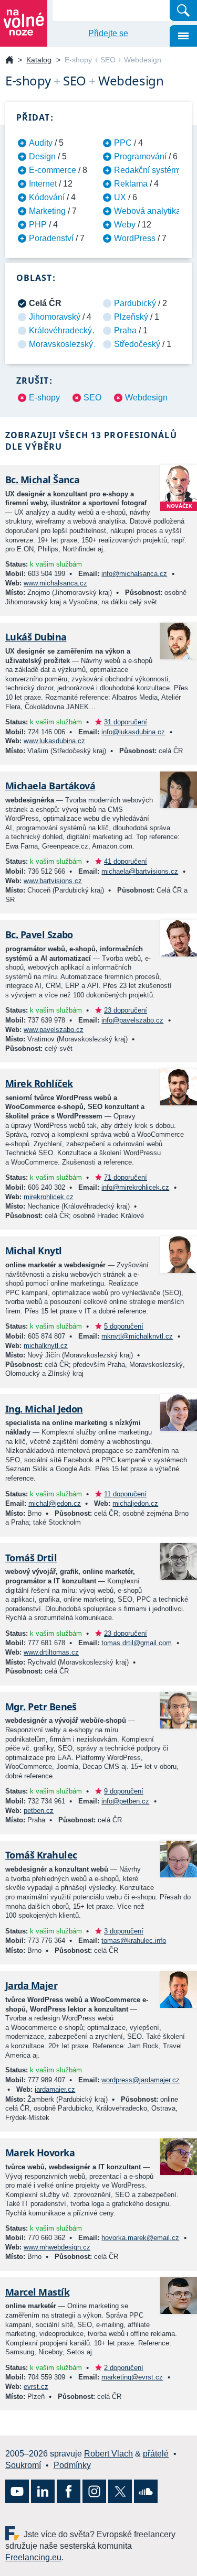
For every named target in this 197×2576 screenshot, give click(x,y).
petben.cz (39, 1811)
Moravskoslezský (61, 344)
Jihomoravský (55, 317)
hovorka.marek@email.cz (140, 2238)
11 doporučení (125, 1494)
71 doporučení (126, 1177)
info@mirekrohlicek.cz (135, 1187)
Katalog (39, 60)
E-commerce (53, 170)
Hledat (183, 10)
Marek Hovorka (40, 2153)
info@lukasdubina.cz (133, 732)
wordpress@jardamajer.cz (141, 2080)
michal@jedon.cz (55, 1503)
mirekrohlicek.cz (49, 1197)
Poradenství (51, 238)
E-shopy (44, 398)
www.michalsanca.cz (55, 583)
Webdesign (146, 398)
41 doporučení (126, 861)
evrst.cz (36, 2387)
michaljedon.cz (135, 1503)
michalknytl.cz (46, 1346)
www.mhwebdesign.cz (57, 2247)
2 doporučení (124, 2368)
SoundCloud (146, 2491)
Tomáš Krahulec (41, 1855)
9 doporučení (124, 1791)
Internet (43, 184)
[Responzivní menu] (183, 36)
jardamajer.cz (55, 2089)
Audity (41, 143)
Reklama (131, 184)
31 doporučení (126, 722)
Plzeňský (131, 317)
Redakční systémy (148, 170)
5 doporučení (124, 1326)
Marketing (47, 211)
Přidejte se (108, 33)
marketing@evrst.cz (132, 2377)
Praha (125, 330)
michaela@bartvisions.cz (140, 871)
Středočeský (137, 344)
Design (42, 156)
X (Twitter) (120, 2491)
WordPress (135, 238)
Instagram (94, 2491)
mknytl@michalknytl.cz (137, 1336)
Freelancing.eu (14, 2533)
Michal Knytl (34, 1251)
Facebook (69, 2491)
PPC (123, 143)
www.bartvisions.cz (53, 881)
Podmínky (72, 2465)
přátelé (156, 2454)
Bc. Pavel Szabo (39, 934)
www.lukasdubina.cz (54, 741)
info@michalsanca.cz (134, 574)
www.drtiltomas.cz (51, 1652)
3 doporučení (124, 1931)
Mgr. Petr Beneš (41, 1707)
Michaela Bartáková (50, 786)
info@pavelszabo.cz (132, 1020)
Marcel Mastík (37, 2292)
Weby (125, 225)
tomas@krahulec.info (134, 1941)
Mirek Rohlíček (39, 1083)
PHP (38, 225)
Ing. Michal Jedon (44, 1409)
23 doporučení (126, 1010)
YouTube (17, 2491)
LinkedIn (43, 2491)
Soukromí (23, 2465)
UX (120, 197)
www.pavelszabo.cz (54, 1030)
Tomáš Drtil (31, 1558)
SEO (92, 398)
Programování (140, 156)
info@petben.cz (125, 1801)
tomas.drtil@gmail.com (137, 1643)
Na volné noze (9, 61)
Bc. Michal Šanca (42, 480)
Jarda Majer (31, 1985)
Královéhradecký (60, 330)
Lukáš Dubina (36, 637)
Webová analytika (147, 211)
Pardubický (135, 303)
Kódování (47, 197)
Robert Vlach (108, 2454)
